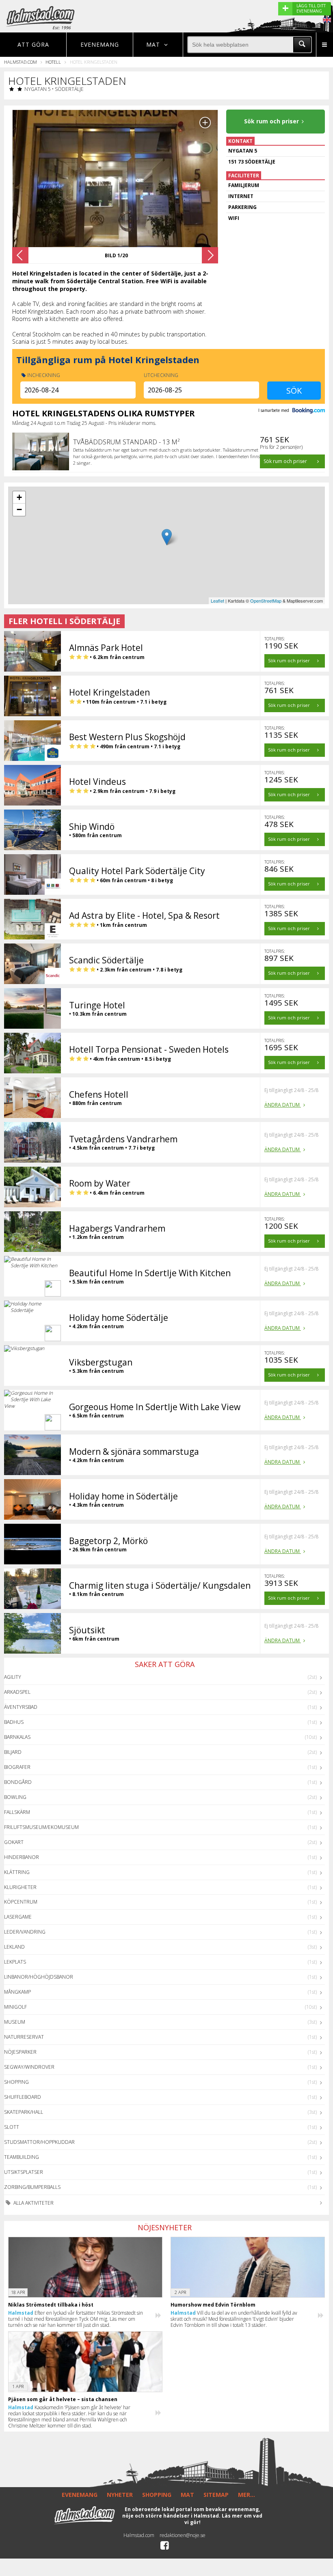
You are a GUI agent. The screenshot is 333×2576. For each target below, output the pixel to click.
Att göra (33, 44)
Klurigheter (20, 1887)
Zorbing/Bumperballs (32, 2187)
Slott (12, 2127)
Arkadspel (17, 1692)
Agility (13, 1677)
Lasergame (18, 1917)
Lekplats (15, 1962)
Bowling (15, 1797)
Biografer (17, 1767)
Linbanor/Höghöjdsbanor (39, 1977)
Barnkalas (17, 1737)
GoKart (14, 1842)
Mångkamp (17, 1992)
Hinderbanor (22, 1857)
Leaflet (217, 601)
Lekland (14, 1947)
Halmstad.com (21, 62)
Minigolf (15, 2007)
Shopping (16, 2082)
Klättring (17, 1872)
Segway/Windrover (29, 2067)
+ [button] (19, 497)
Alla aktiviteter (33, 2203)
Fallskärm (17, 1812)
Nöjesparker (20, 2052)
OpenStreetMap (266, 601)
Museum (15, 2022)
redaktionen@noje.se (183, 2535)
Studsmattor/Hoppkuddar (39, 2142)
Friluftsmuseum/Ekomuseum (41, 1827)
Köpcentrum (21, 1902)
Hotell (53, 62)
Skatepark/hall (24, 2112)
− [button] (19, 509)
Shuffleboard (23, 2097)
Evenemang (100, 44)
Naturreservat (24, 2037)
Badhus (14, 1722)
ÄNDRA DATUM (283, 1105)
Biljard (13, 1752)
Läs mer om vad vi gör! (224, 2519)
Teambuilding (22, 2157)
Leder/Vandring (25, 1932)
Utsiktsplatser (24, 2172)
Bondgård (18, 1782)
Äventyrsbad (21, 1707)
